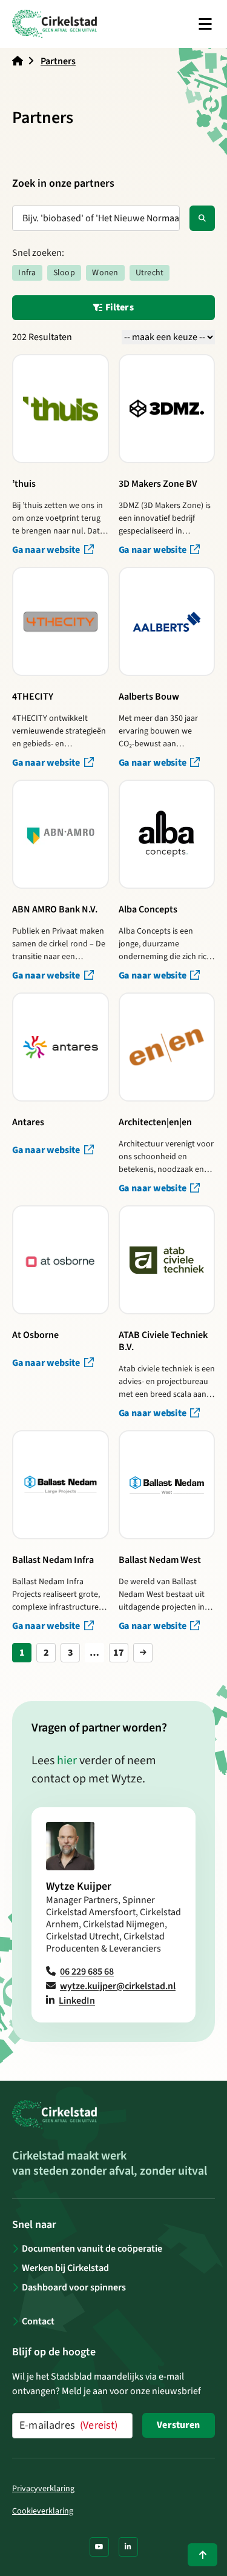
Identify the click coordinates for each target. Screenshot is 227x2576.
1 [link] (22, 1653)
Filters (118, 307)
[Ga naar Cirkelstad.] (18, 61)
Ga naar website (47, 550)
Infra (27, 273)
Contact (38, 2321)
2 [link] (46, 1653)
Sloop (64, 273)
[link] (143, 1653)
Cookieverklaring (43, 2511)
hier (67, 1761)
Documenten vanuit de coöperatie (92, 2249)
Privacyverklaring (43, 2489)
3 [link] (71, 1653)
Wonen (105, 273)
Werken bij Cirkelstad (65, 2268)
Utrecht (150, 273)
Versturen (178, 2425)
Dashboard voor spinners (74, 2287)
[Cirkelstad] (54, 24)
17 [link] (119, 1653)
